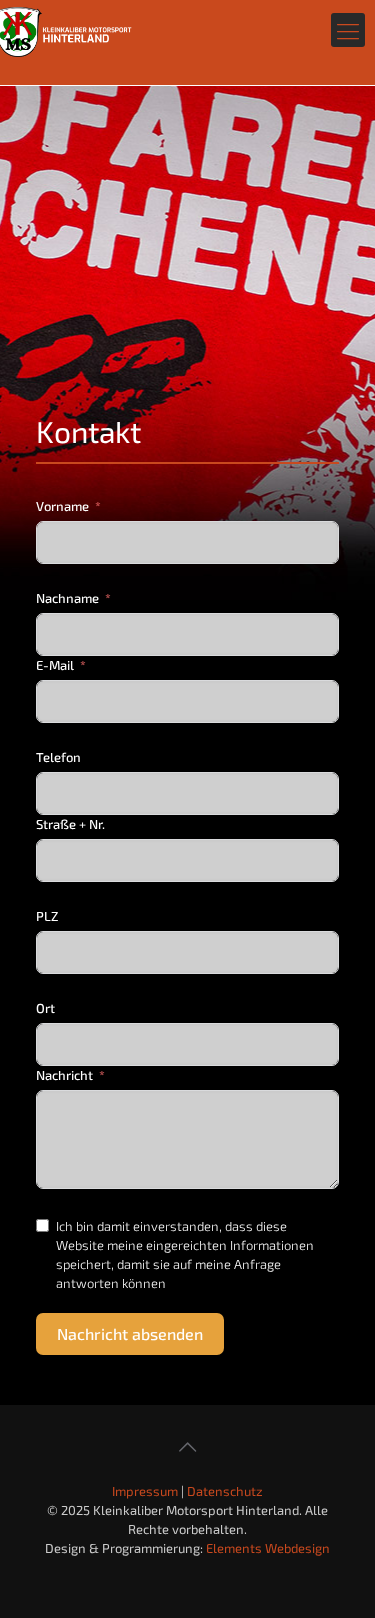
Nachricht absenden (130, 1333)
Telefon (58, 757)
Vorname (62, 506)
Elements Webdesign (268, 1548)
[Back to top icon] (188, 1446)
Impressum (145, 1491)
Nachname (67, 598)
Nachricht (64, 1075)
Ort (45, 1008)
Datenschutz (225, 1491)
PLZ (47, 916)
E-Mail (55, 665)
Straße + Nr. (70, 824)
